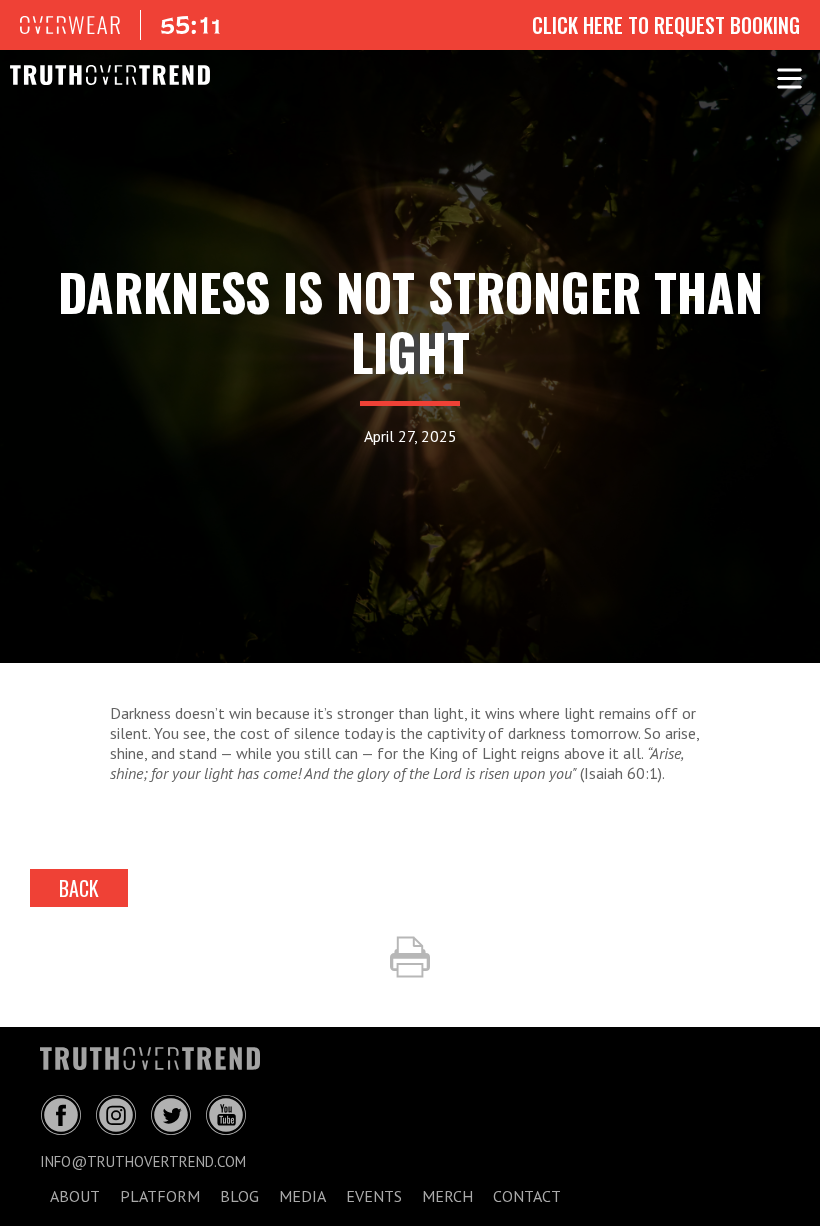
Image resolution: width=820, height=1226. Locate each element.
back (79, 888)
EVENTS (374, 1196)
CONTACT (527, 1196)
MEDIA (302, 1196)
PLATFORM (160, 1196)
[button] (789, 75)
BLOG (239, 1196)
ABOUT (75, 1196)
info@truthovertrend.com (143, 1161)
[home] (100, 75)
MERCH (447, 1196)
